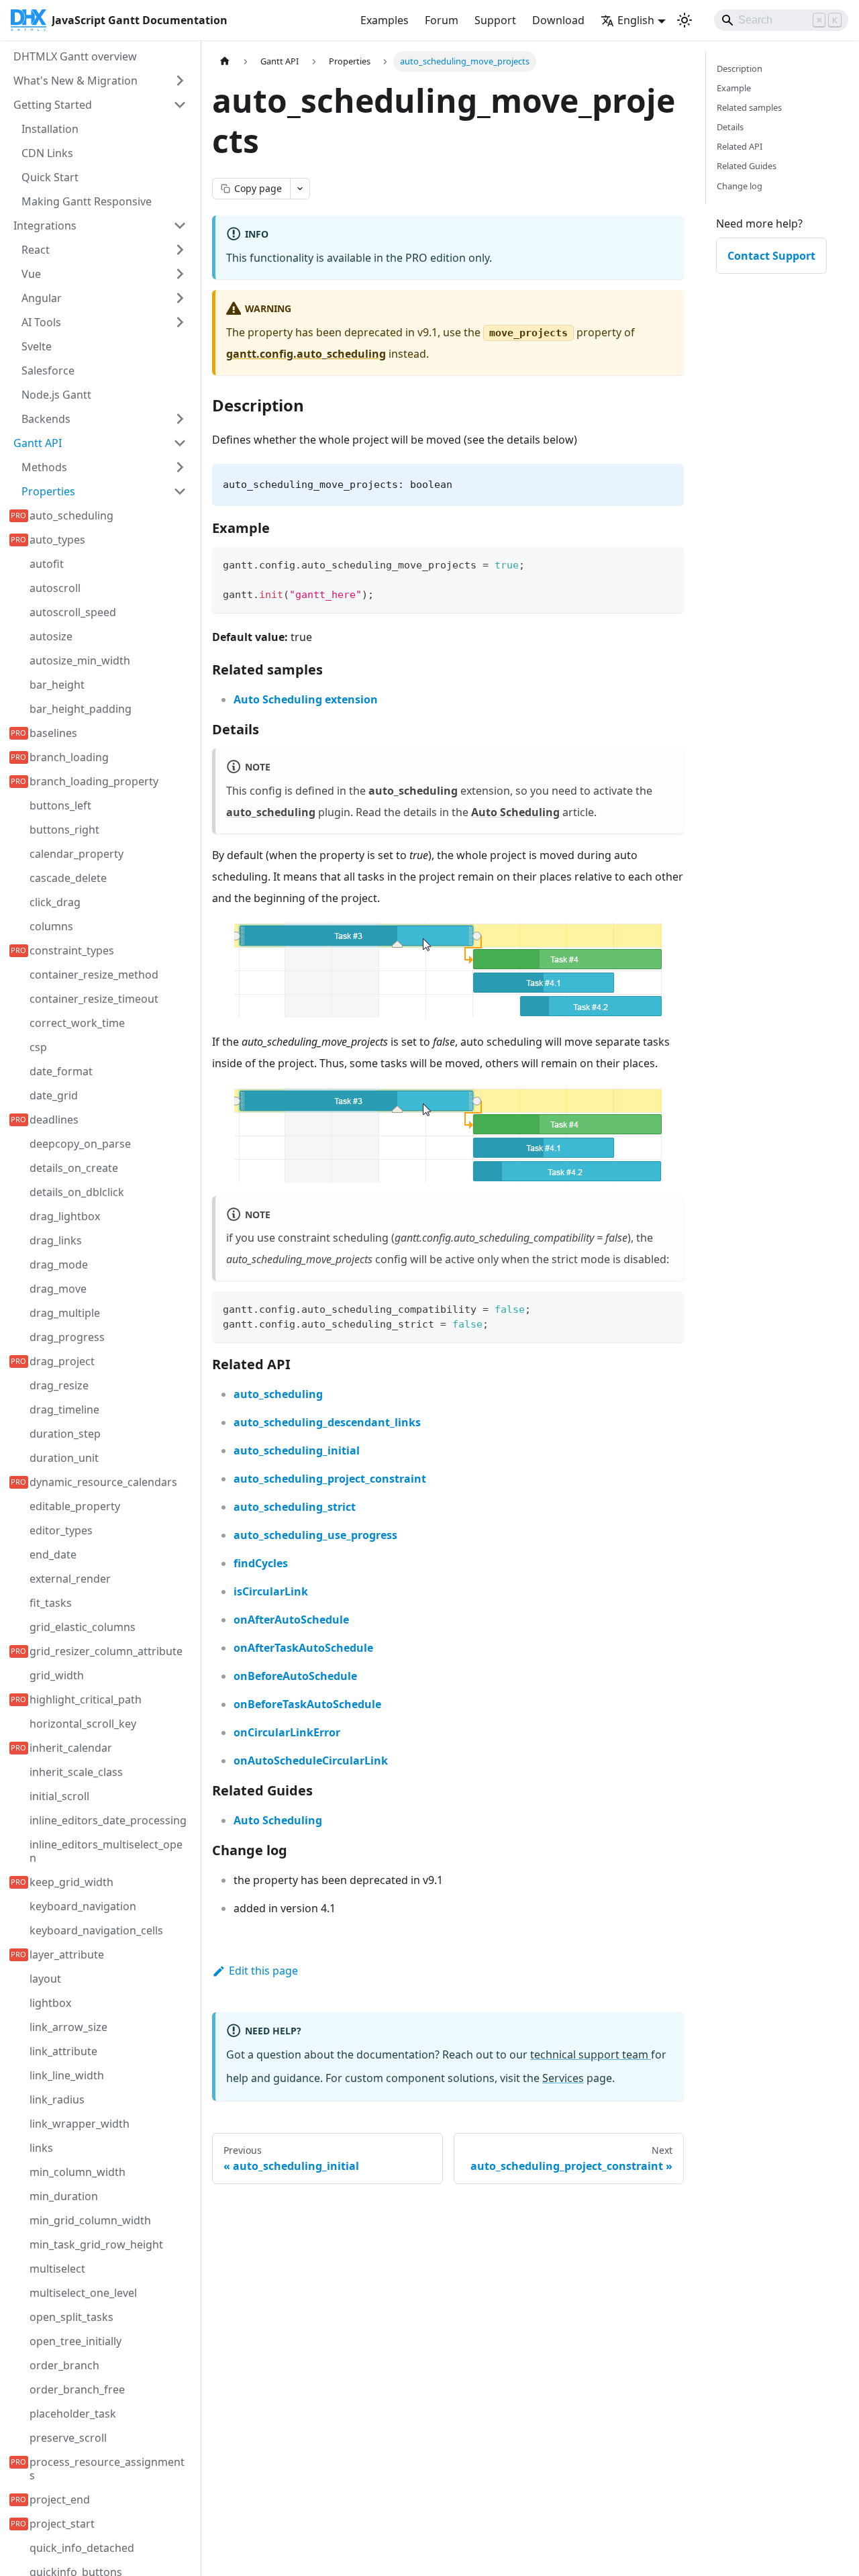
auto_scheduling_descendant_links (327, 1422)
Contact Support (771, 256)
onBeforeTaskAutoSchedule (307, 1704)
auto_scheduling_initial (297, 1450)
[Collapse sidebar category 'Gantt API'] (180, 443)
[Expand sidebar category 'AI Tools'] (180, 322)
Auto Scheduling (515, 812)
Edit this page (263, 1971)
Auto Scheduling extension (306, 699)
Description (740, 68)
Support (495, 20)
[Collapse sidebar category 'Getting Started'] (180, 105)
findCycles (261, 1563)
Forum (442, 20)
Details (730, 127)
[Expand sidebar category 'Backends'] (180, 419)
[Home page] (225, 61)
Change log (740, 186)
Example (734, 88)
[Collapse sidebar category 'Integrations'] (180, 226)
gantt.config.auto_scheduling (306, 354)
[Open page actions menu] (300, 189)
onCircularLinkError (287, 1732)
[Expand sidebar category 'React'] (180, 250)
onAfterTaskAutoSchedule (303, 1648)
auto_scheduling (271, 812)
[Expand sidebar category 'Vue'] (180, 274)
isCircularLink (271, 1591)
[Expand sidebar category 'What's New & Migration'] (180, 81)
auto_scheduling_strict (295, 1507)
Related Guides (747, 166)
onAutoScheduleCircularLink (311, 1761)
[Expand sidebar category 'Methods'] (180, 467)
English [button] (636, 20)
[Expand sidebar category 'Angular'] (180, 298)
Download (558, 20)
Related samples (749, 107)
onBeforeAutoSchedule (295, 1676)
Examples (385, 20)
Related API (740, 146)
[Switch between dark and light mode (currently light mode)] (685, 20)
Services (563, 2078)
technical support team (591, 2054)
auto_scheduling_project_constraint (330, 1479)
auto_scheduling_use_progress (315, 1535)
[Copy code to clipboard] (667, 563)
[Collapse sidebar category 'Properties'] (180, 491)
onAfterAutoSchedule (291, 1620)
